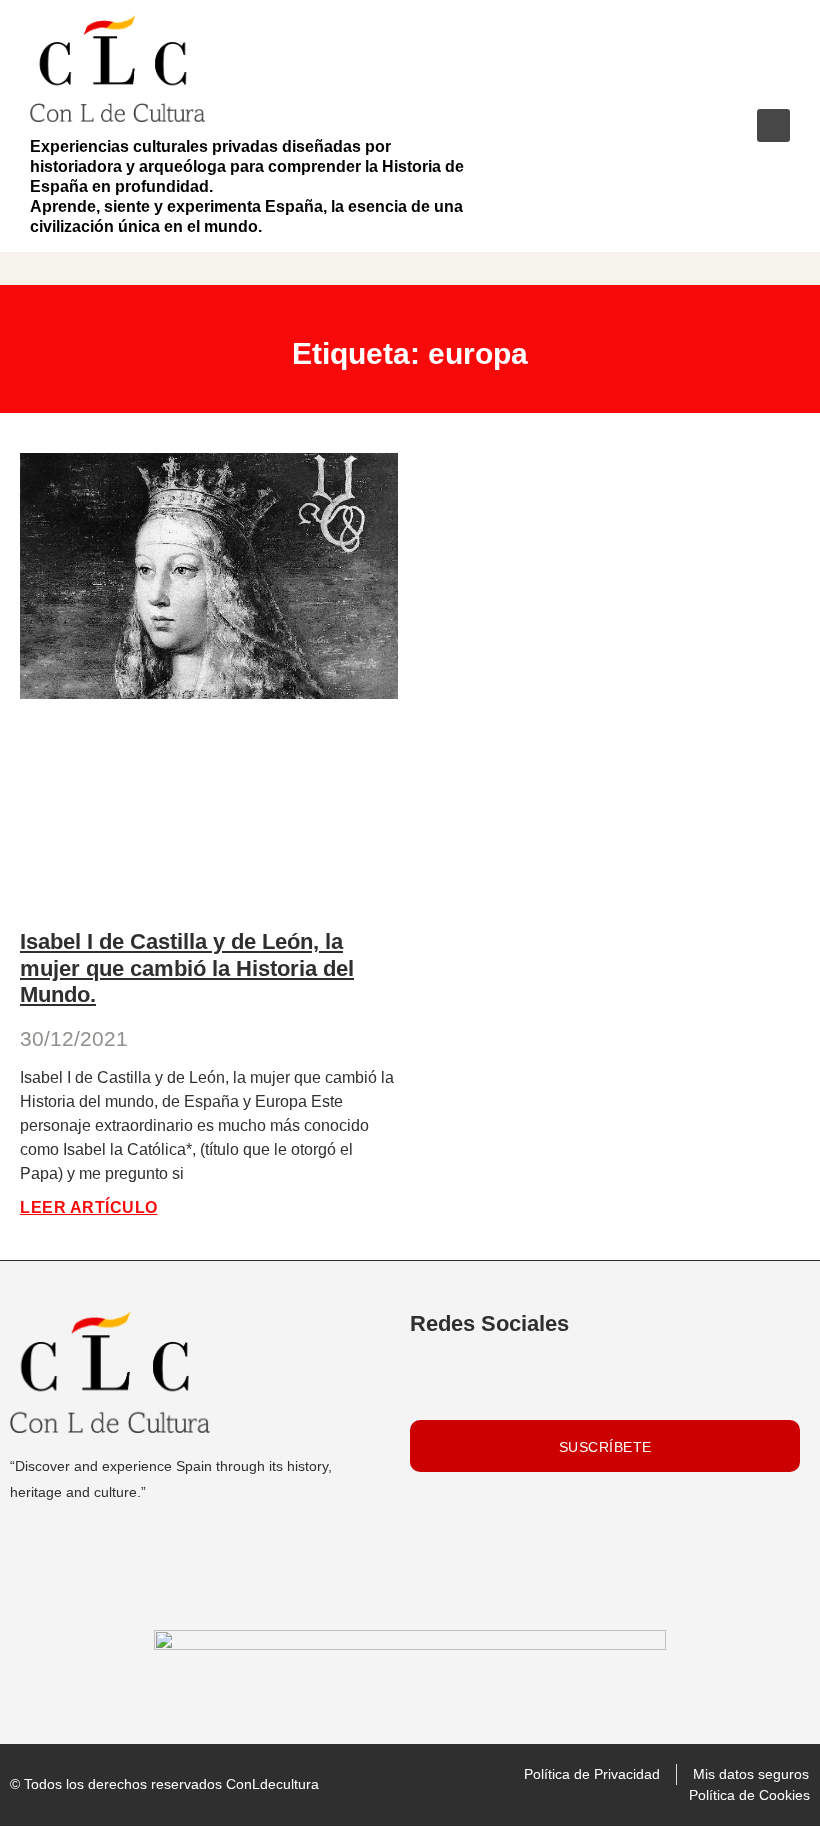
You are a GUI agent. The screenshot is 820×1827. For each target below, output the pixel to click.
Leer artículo (89, 1207)
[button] (773, 125)
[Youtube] (478, 1379)
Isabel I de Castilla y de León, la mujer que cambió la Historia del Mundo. (187, 968)
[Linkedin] (431, 1379)
